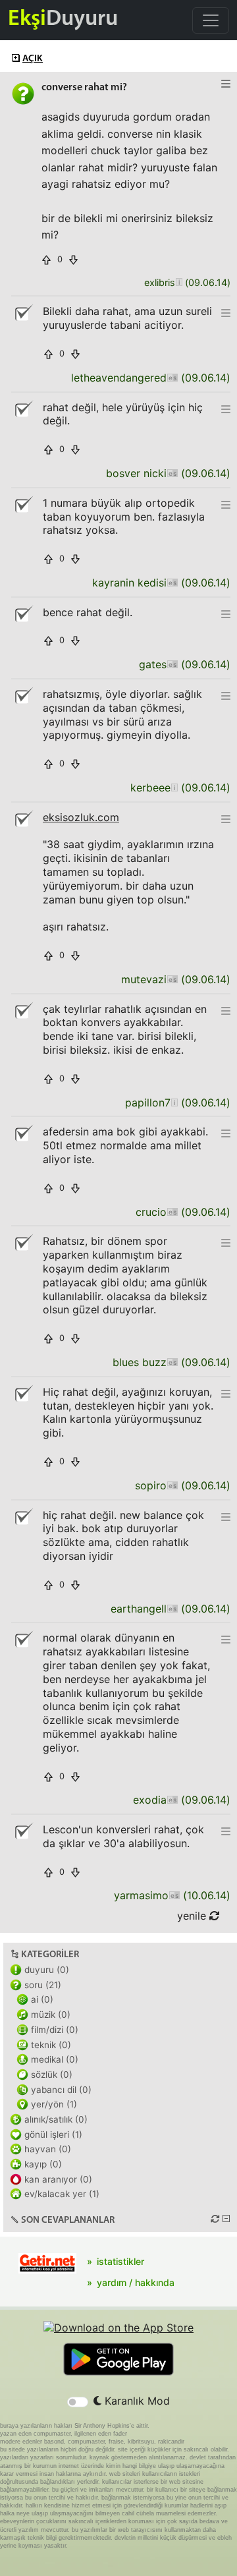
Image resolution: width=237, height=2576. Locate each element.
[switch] (78, 2402)
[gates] (172, 665)
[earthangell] (172, 1609)
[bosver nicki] (172, 473)
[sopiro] (172, 1486)
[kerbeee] (174, 788)
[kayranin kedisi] (172, 583)
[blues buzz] (172, 1362)
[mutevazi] (172, 980)
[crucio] (172, 1212)
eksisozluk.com (81, 817)
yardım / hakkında (136, 2282)
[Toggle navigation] (211, 20)
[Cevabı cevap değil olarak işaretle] (23, 313)
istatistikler (120, 2261)
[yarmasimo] (174, 1896)
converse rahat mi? (84, 88)
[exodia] (172, 1800)
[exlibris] (179, 283)
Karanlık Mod (136, 2401)
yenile (193, 1916)
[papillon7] (174, 1103)
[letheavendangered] (172, 378)
